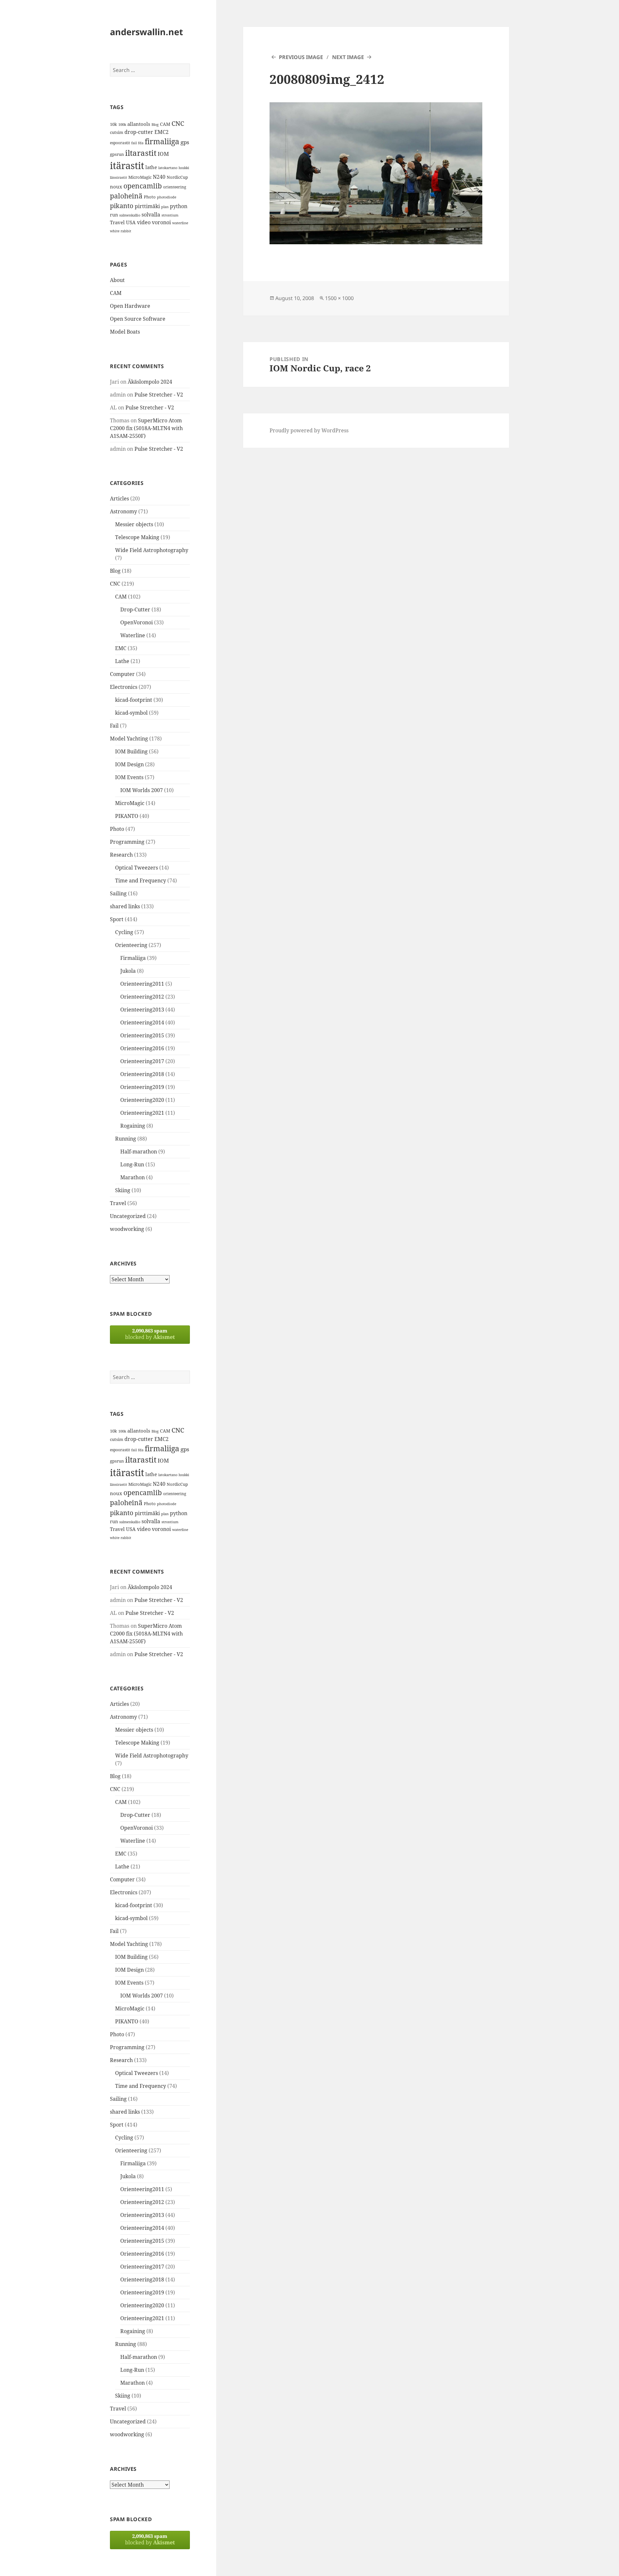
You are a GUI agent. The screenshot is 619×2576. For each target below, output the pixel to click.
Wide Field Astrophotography (152, 550)
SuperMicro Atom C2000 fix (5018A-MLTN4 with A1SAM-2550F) (146, 428)
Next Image (348, 57)
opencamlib (143, 186)
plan (165, 207)
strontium (170, 215)
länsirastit (118, 177)
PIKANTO (127, 816)
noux (116, 186)
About (117, 280)
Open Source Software (138, 319)
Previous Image (301, 57)
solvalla (151, 215)
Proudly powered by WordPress (309, 430)
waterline (180, 223)
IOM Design (129, 764)
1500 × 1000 (339, 298)
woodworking (127, 1229)
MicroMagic (140, 177)
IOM (163, 154)
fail (134, 143)
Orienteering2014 (142, 1022)
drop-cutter (139, 132)
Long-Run (132, 1164)
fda (141, 143)
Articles (119, 498)
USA (131, 222)
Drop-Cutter (135, 609)
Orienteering (131, 945)
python (179, 206)
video (144, 222)
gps (185, 142)
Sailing (118, 893)
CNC (178, 123)
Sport (117, 919)
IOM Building (131, 751)
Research (121, 855)
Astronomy (123, 511)
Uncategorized (128, 1216)
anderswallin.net (147, 32)
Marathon (133, 1177)
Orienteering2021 (142, 1113)
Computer (122, 674)
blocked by (150, 1334)
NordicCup (177, 177)
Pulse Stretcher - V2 (159, 395)
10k (113, 124)
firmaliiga (162, 141)
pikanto (122, 206)
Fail (114, 726)
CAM (165, 124)
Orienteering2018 (142, 1074)
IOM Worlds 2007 (142, 790)
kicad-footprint (134, 700)
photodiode (167, 197)
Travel (117, 222)
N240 (159, 177)
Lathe (122, 661)
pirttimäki (147, 206)
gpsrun (117, 154)
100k (122, 125)
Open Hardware (130, 306)
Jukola (128, 971)
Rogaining (133, 1126)
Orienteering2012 (142, 997)
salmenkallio (130, 215)
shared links (125, 906)
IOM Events (129, 777)
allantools (139, 124)
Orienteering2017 (142, 1061)
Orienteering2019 (142, 1087)
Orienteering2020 (142, 1100)
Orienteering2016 (142, 1048)
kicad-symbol (131, 713)
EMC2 (162, 132)
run (114, 215)
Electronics (124, 687)
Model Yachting (129, 739)
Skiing (123, 1190)
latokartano (168, 168)
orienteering (175, 187)
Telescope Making (137, 537)
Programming (127, 842)
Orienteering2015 (142, 1035)
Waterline (133, 635)
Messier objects (134, 524)
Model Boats (125, 332)
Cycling (124, 932)
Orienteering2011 (142, 984)
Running (126, 1139)
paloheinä (126, 196)
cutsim (117, 132)
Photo (150, 197)
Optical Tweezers (137, 868)
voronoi (161, 222)
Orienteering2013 (142, 1010)
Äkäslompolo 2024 (150, 382)
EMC (121, 648)
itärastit (127, 166)
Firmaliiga (133, 958)
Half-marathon (139, 1152)
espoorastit (120, 143)
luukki (184, 168)
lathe (151, 167)
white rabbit (121, 231)
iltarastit (141, 153)
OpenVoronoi (137, 622)
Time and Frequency (141, 880)
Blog (155, 125)
